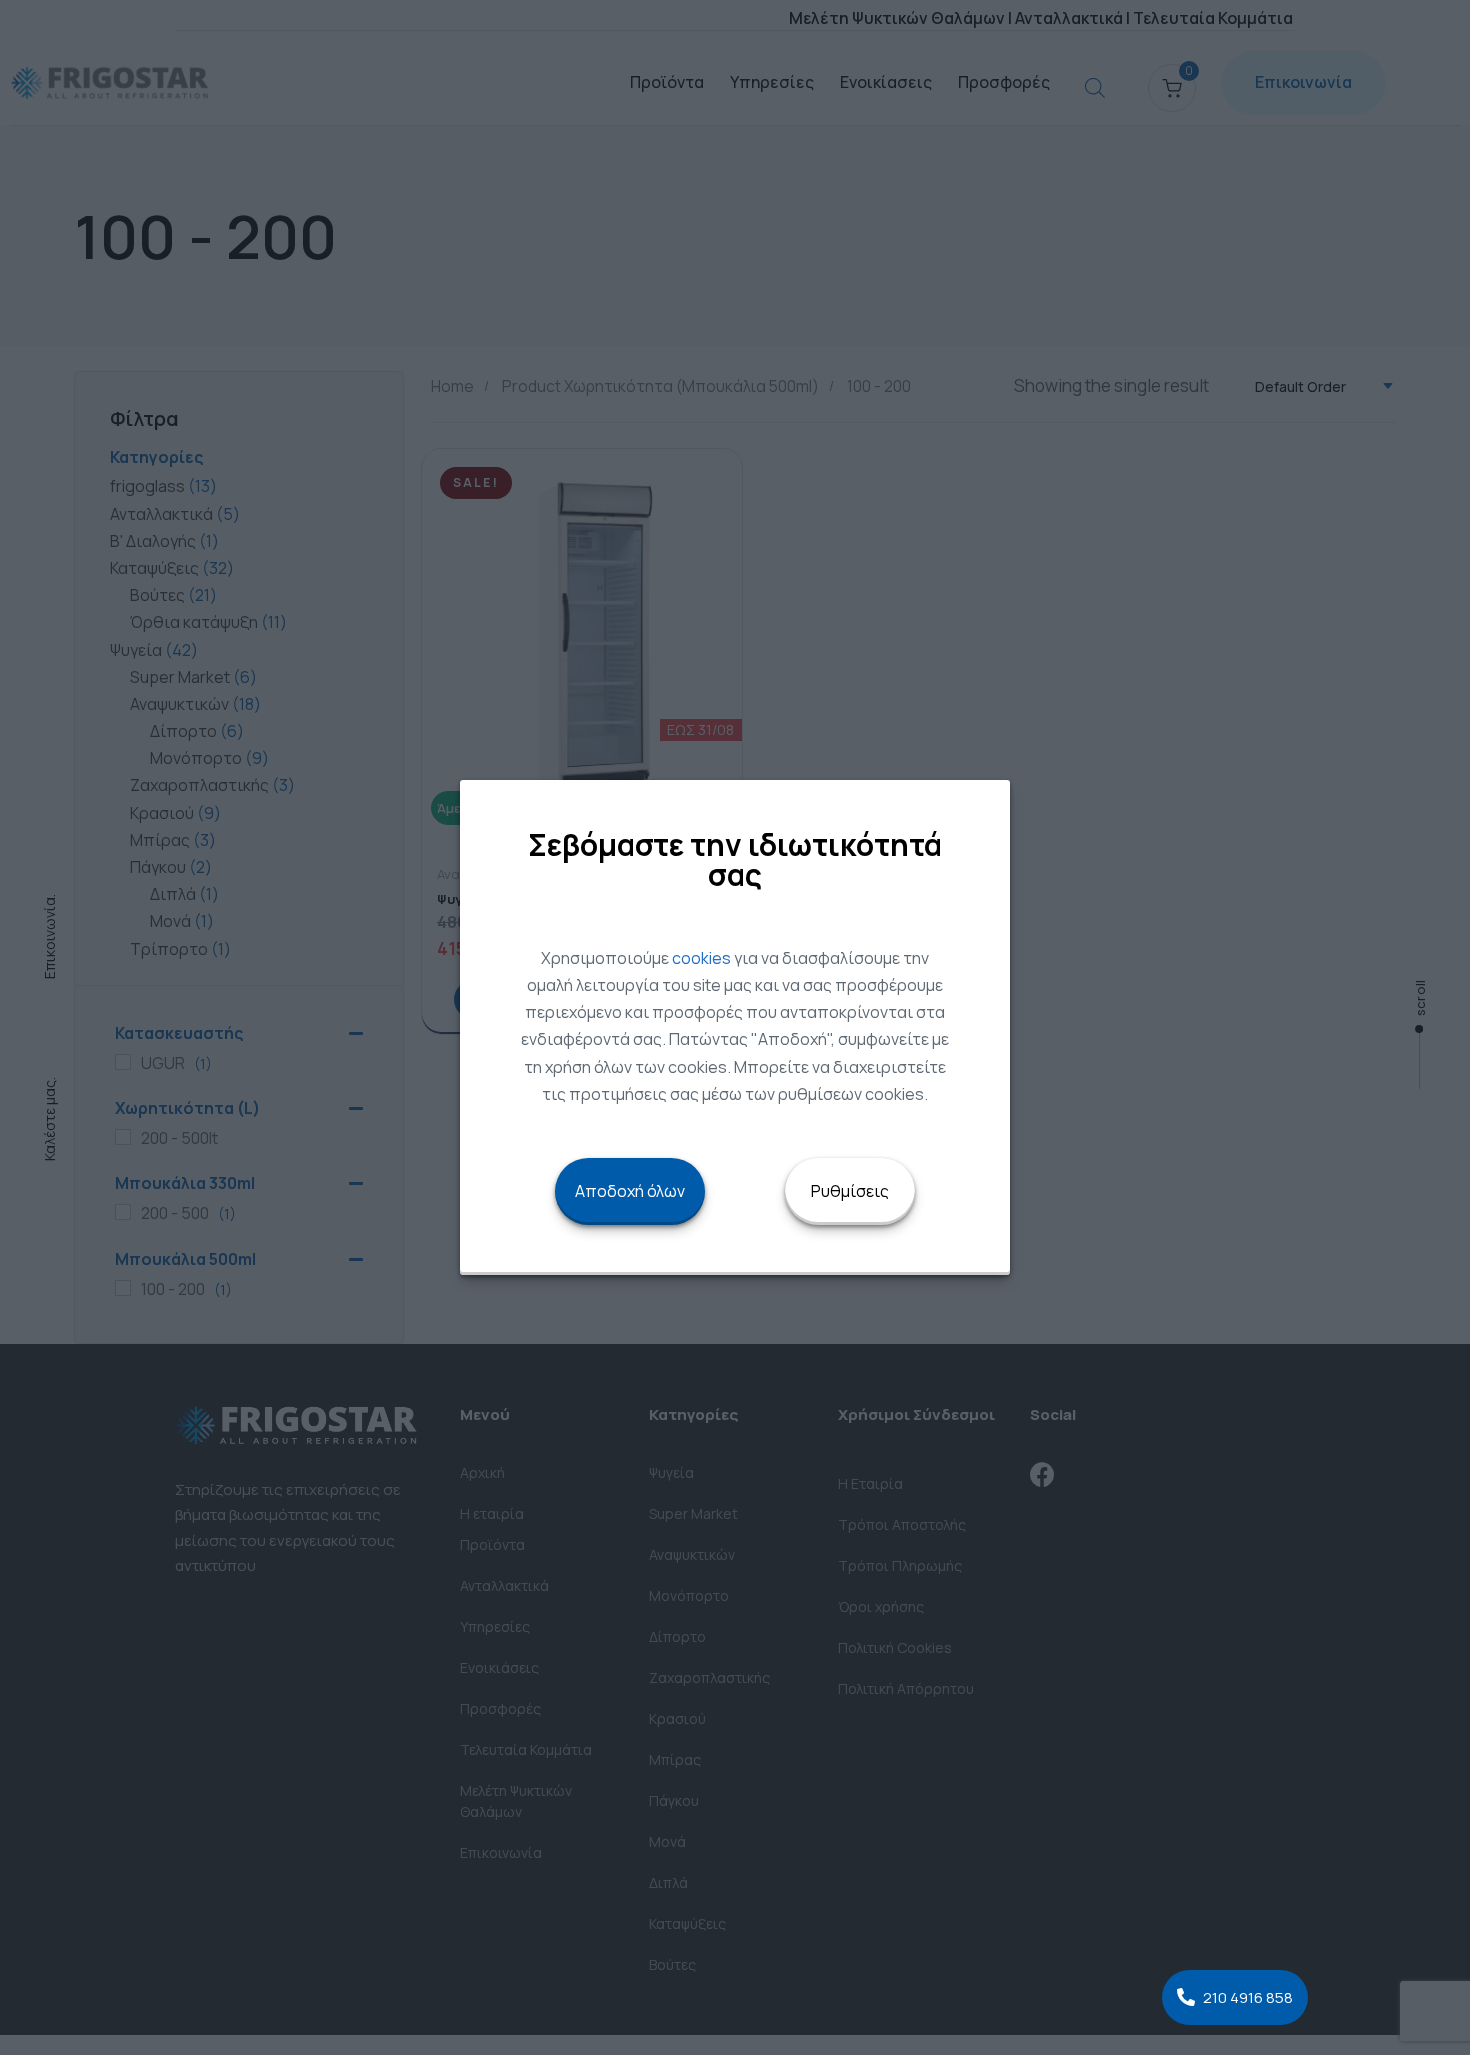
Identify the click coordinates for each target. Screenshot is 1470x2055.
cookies (701, 958)
